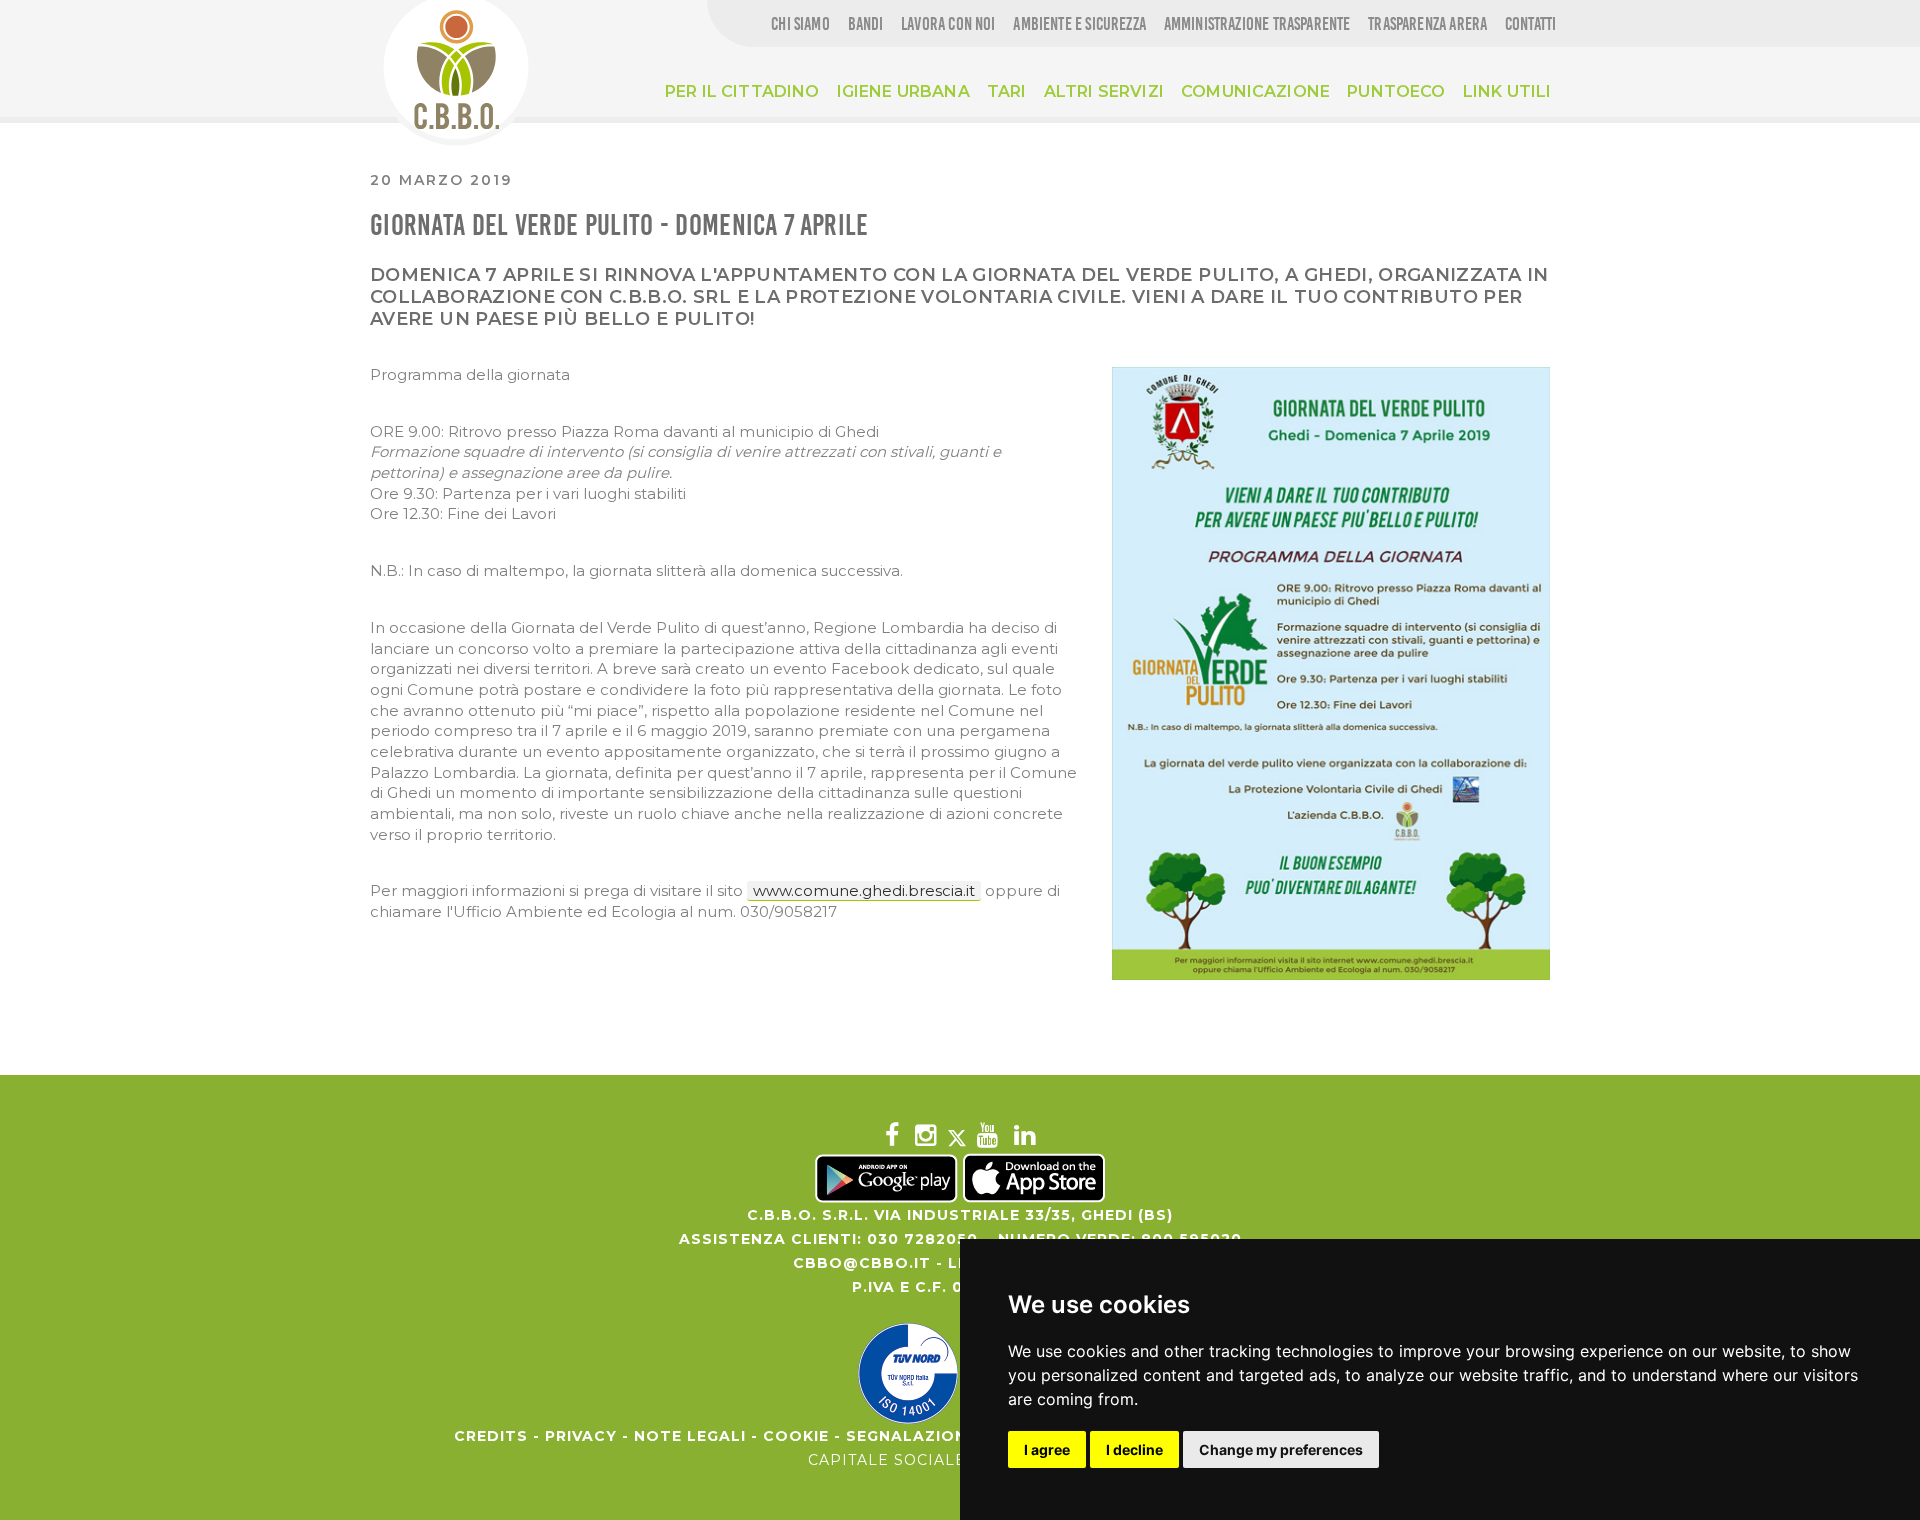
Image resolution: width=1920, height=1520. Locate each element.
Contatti (1530, 24)
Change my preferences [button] (1281, 1449)
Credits (491, 1436)
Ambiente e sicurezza (1079, 24)
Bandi (866, 24)
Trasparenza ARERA (1427, 24)
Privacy (581, 1436)
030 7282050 (922, 1239)
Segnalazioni (909, 1436)
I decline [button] (1134, 1449)
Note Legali (690, 1436)
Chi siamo (800, 24)
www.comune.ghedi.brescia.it (864, 890)
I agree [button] (1047, 1449)
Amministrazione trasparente (1257, 24)
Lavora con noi (948, 24)
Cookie (796, 1436)
